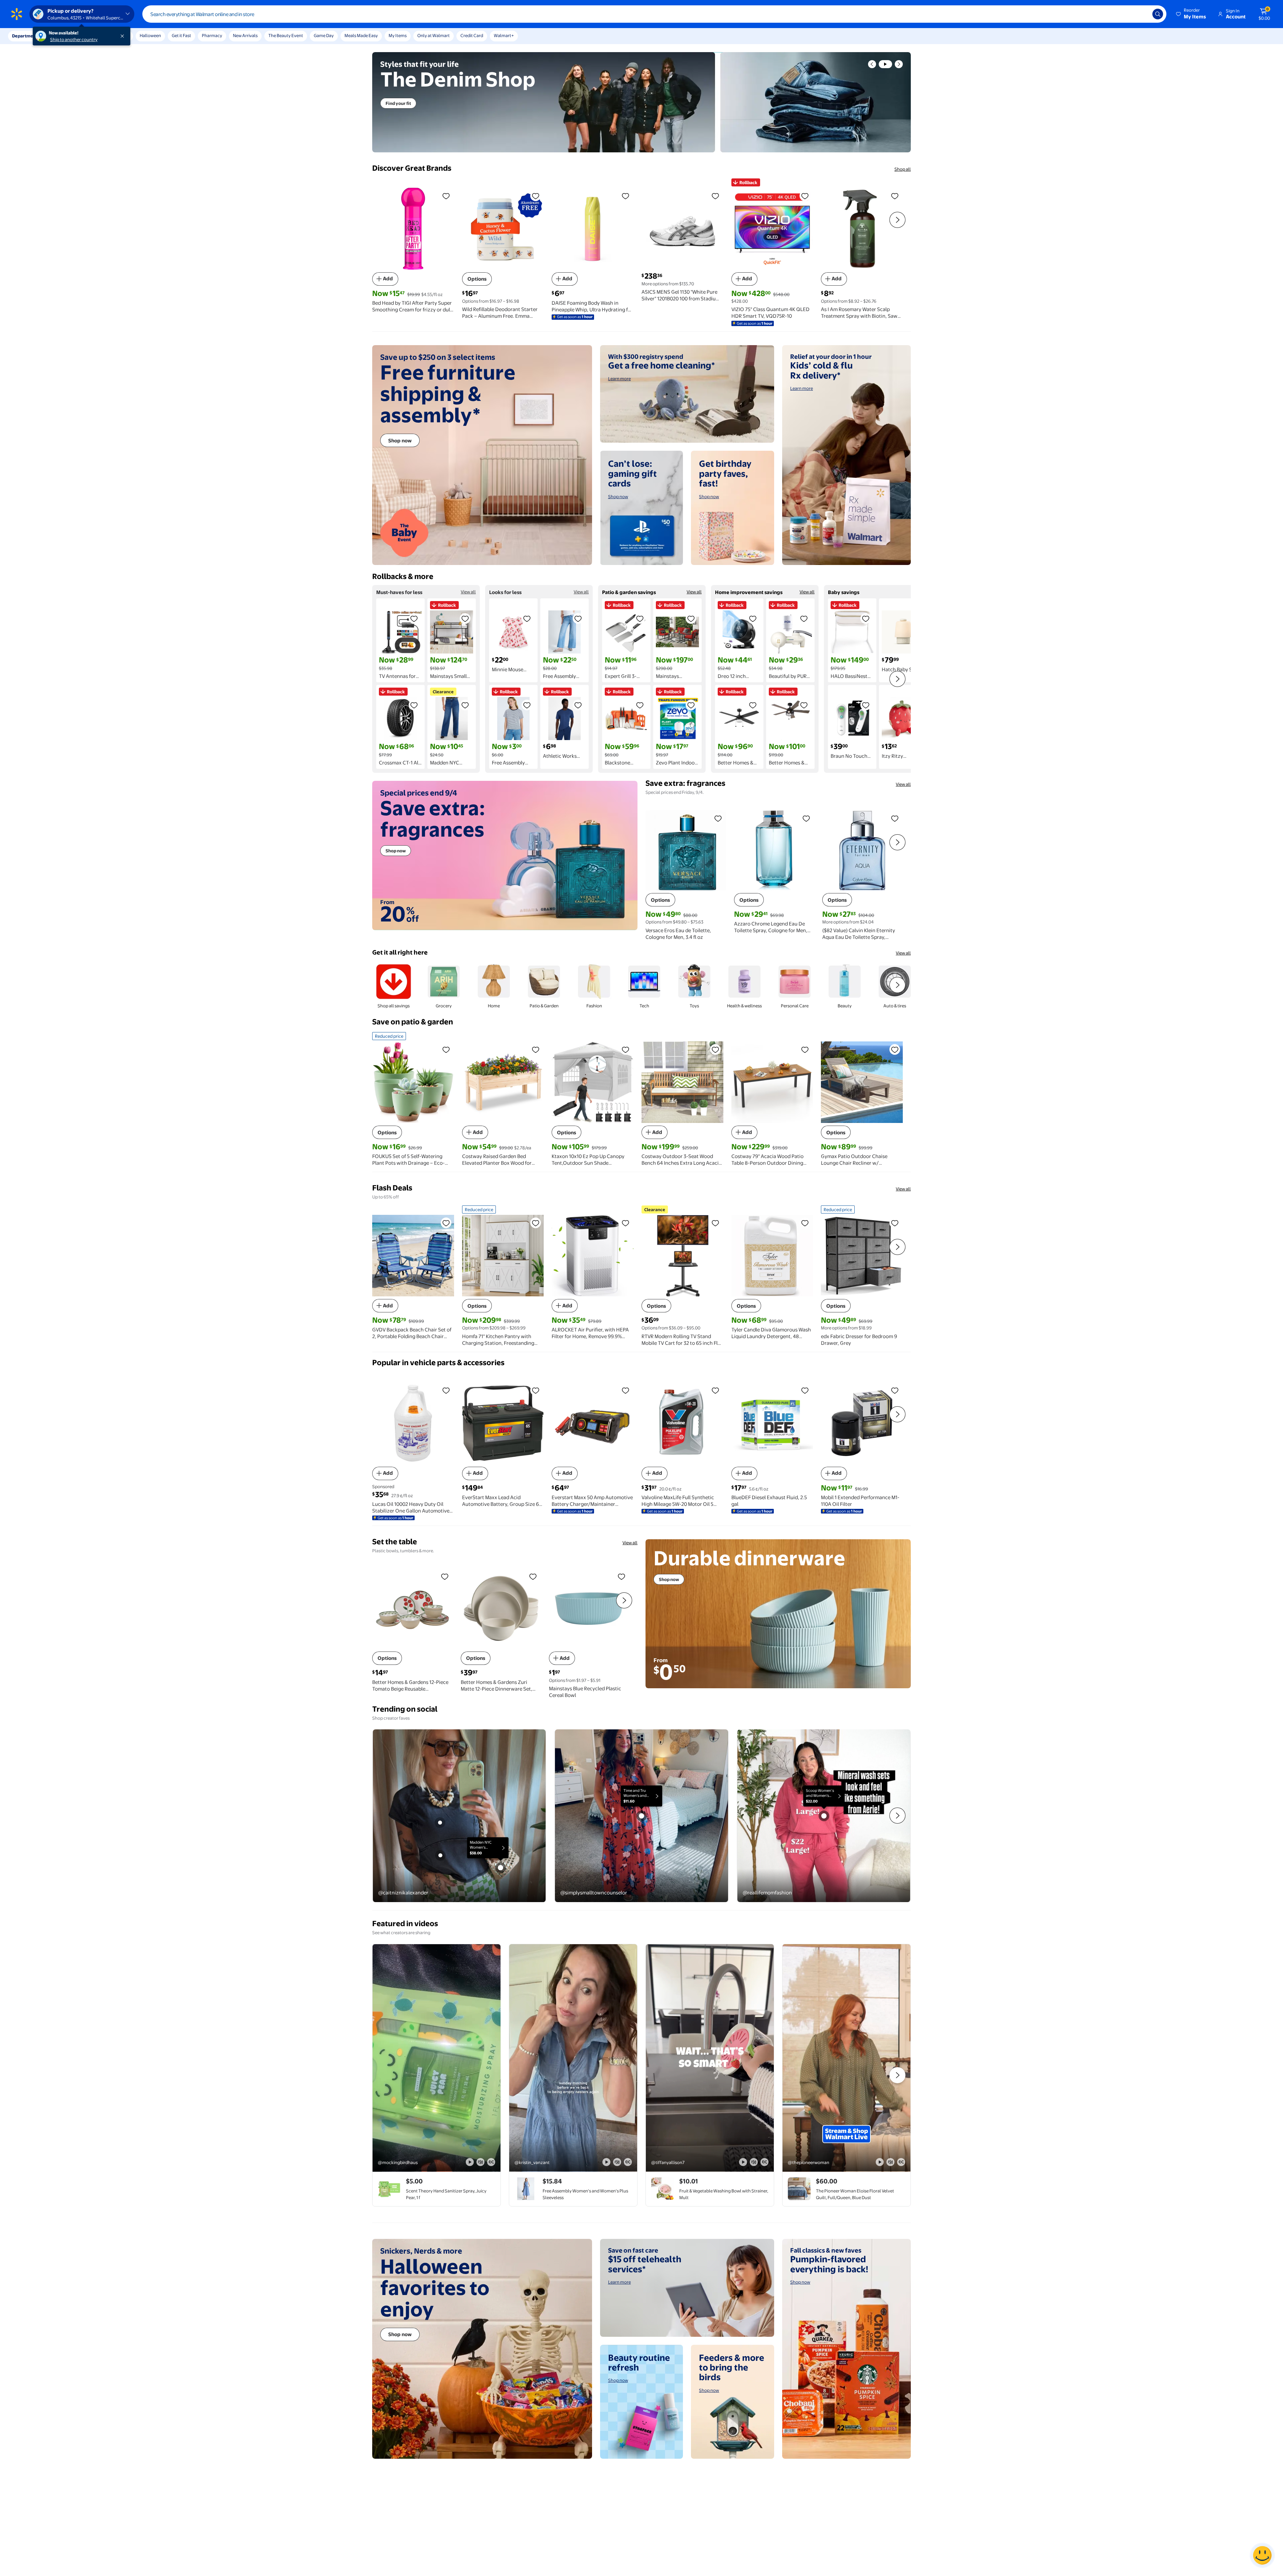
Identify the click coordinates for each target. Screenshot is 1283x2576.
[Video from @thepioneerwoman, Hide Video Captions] (901, 2162)
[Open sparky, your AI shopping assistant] (1262, 2555)
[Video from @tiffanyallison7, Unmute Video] (754, 2162)
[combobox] (654, 14)
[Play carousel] (885, 64)
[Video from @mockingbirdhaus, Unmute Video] (480, 2162)
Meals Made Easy (361, 35)
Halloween (150, 35)
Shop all (903, 169)
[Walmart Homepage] (17, 14)
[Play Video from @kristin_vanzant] (573, 2058)
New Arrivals (245, 35)
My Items (398, 35)
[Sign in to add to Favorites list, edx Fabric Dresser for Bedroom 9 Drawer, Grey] (895, 1223)
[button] (1191, 14)
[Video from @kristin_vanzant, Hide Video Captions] (628, 2162)
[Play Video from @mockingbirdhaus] (437, 2058)
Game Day (324, 35)
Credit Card (472, 35)
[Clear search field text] (1142, 14)
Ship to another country (74, 39)
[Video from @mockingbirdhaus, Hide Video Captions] (491, 2162)
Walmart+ (504, 35)
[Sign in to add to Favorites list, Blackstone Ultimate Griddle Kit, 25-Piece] (640, 705)
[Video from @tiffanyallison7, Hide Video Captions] (764, 2162)
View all (468, 592)
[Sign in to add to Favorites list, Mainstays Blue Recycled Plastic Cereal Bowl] (621, 1576)
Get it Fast (181, 35)
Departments (26, 36)
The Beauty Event (286, 35)
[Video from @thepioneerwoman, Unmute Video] (890, 2162)
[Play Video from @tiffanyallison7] (710, 2058)
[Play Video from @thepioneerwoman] (846, 2058)
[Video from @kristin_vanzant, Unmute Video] (617, 2162)
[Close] (124, 36)
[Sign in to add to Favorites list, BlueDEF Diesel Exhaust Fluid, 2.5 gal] (805, 1390)
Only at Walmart (434, 35)
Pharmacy (212, 35)
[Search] (1158, 14)
